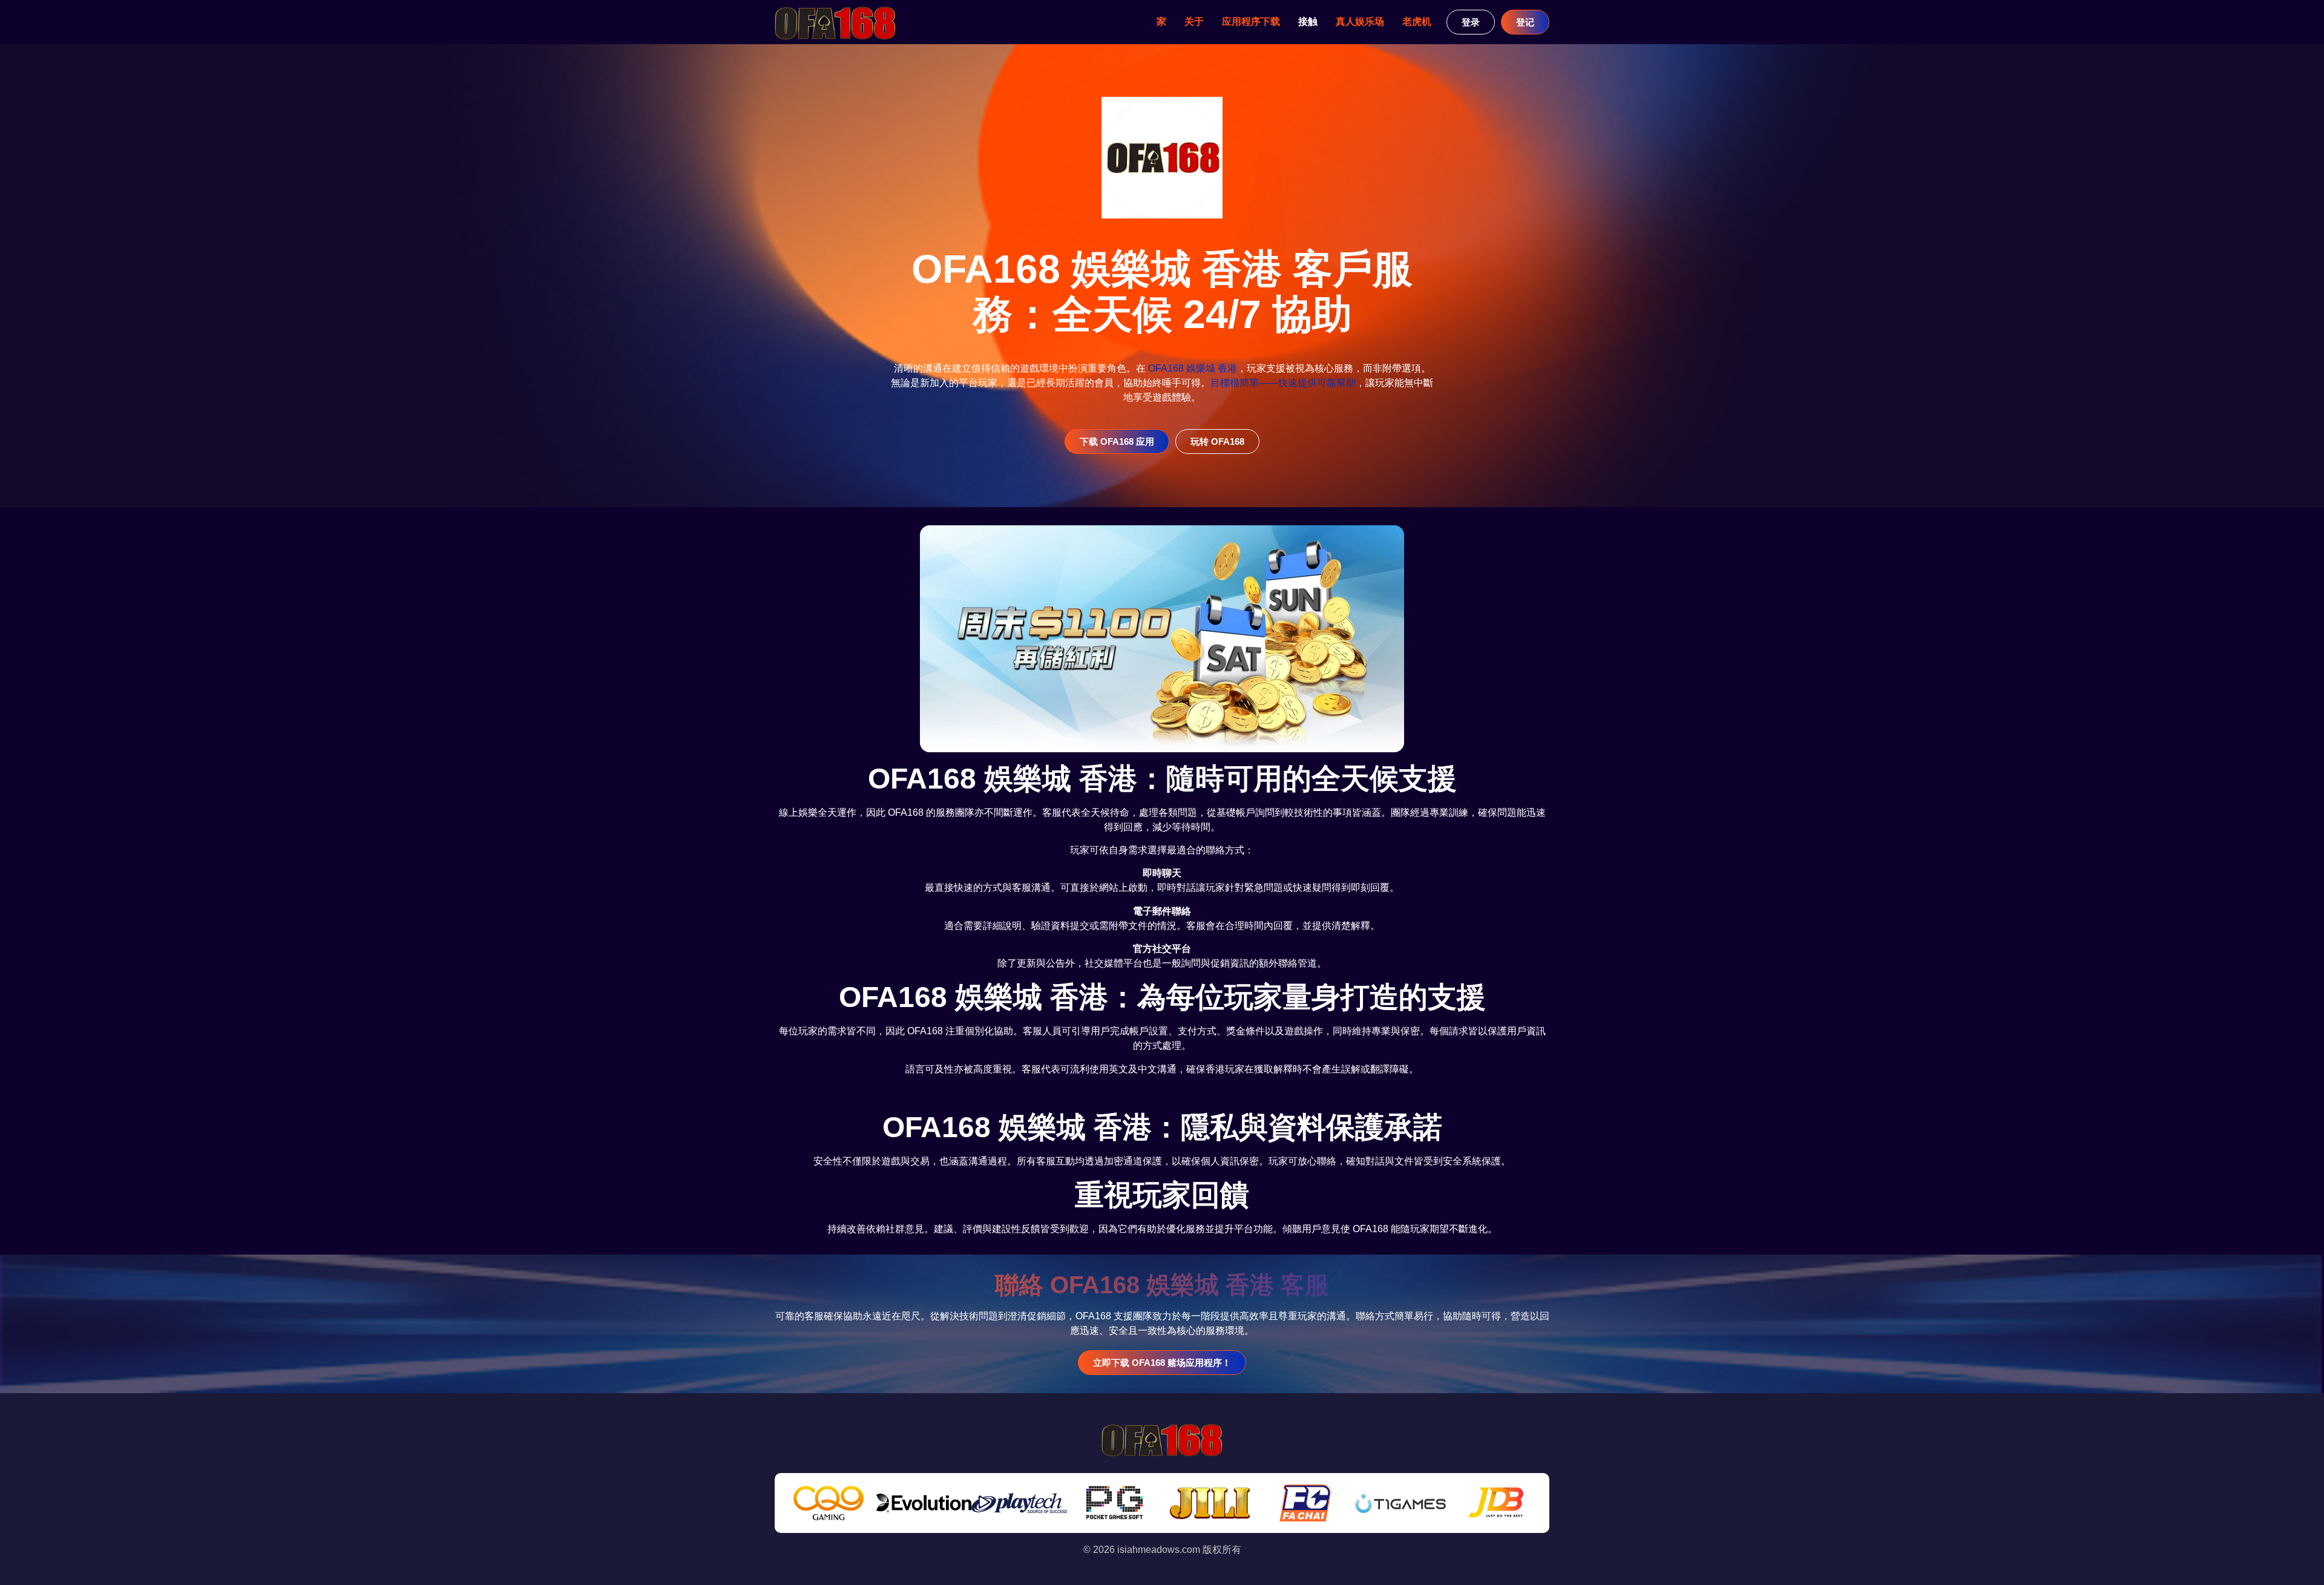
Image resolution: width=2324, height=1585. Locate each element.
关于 (1194, 21)
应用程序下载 (1251, 21)
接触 (1308, 21)
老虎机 (1417, 21)
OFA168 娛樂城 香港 (1193, 368)
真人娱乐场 (1360, 21)
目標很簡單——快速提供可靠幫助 (1283, 383)
